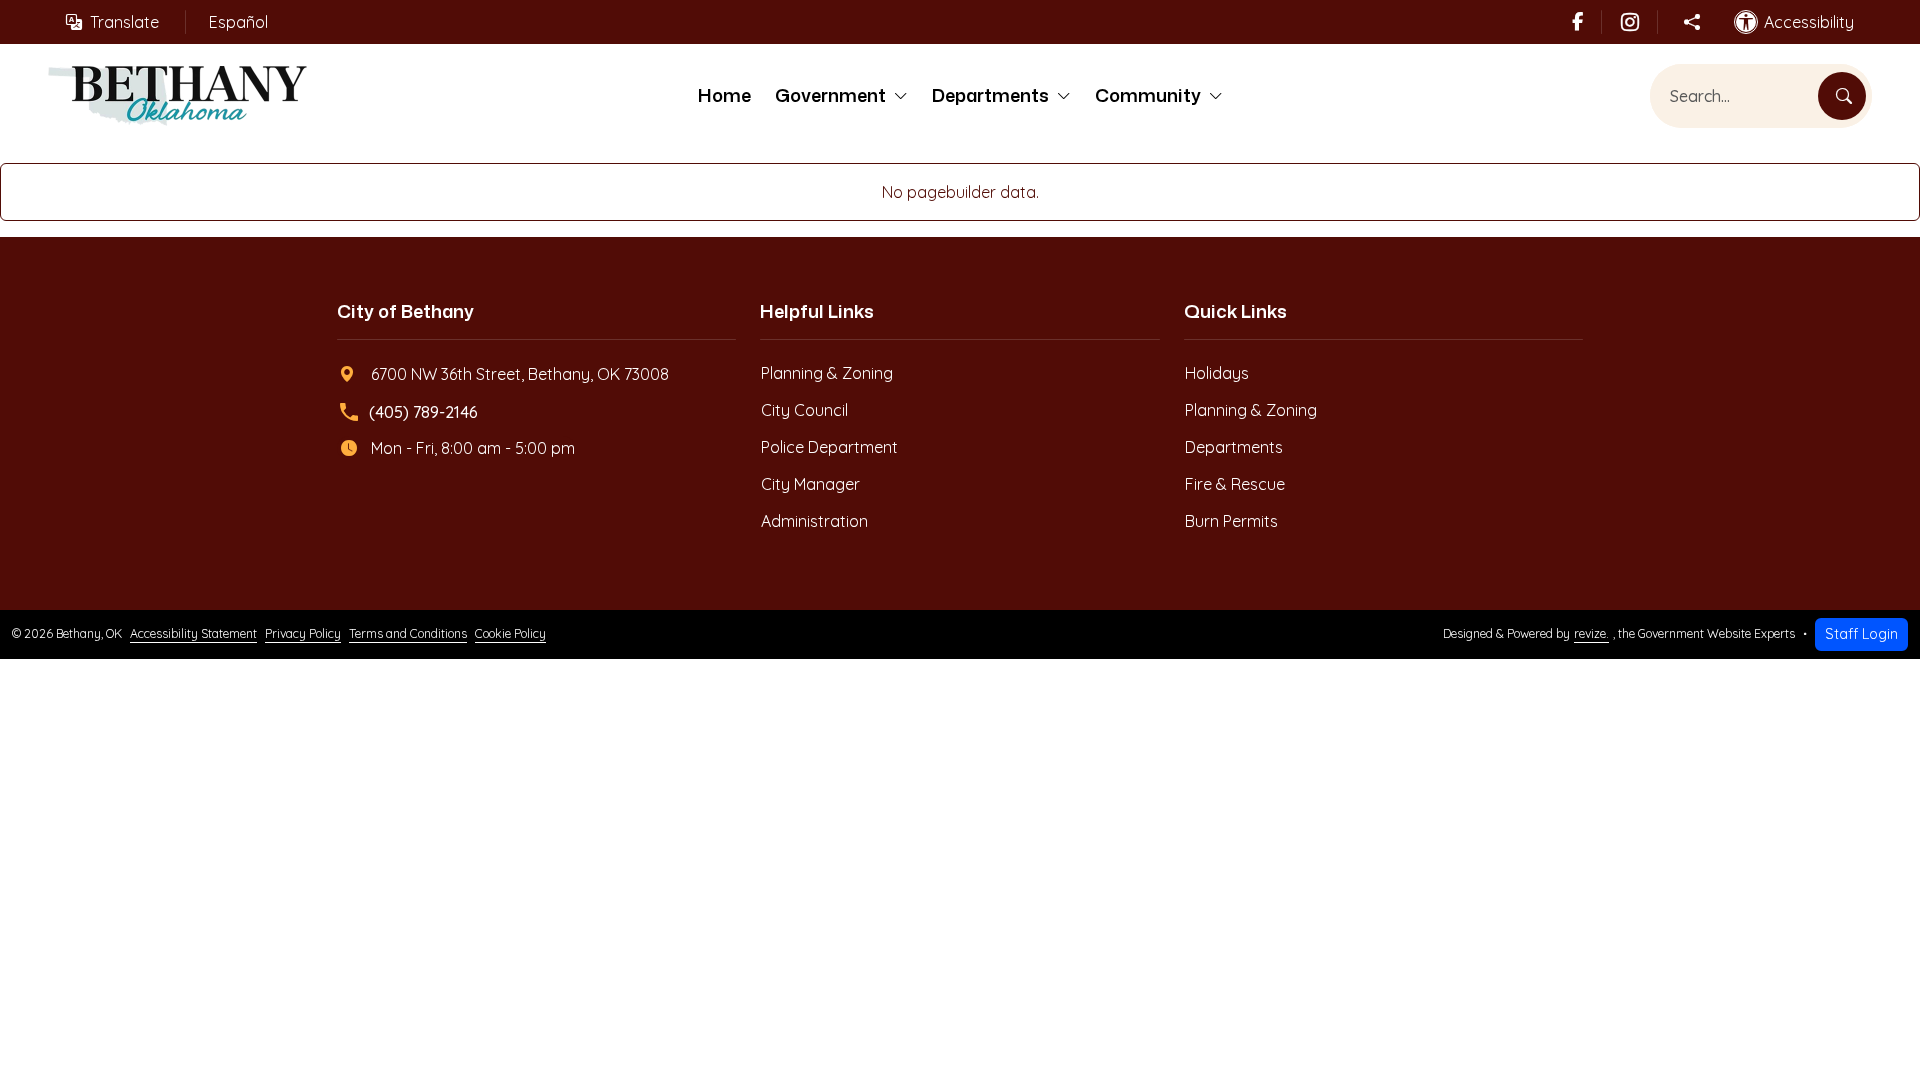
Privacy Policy (303, 633)
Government (830, 95)
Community (1148, 95)
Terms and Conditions (408, 633)
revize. (1591, 633)
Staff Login (1861, 634)
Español (238, 22)
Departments (990, 95)
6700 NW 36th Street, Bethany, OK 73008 (520, 374)
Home (724, 95)
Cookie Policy (510, 633)
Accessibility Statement (193, 633)
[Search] (1842, 96)
